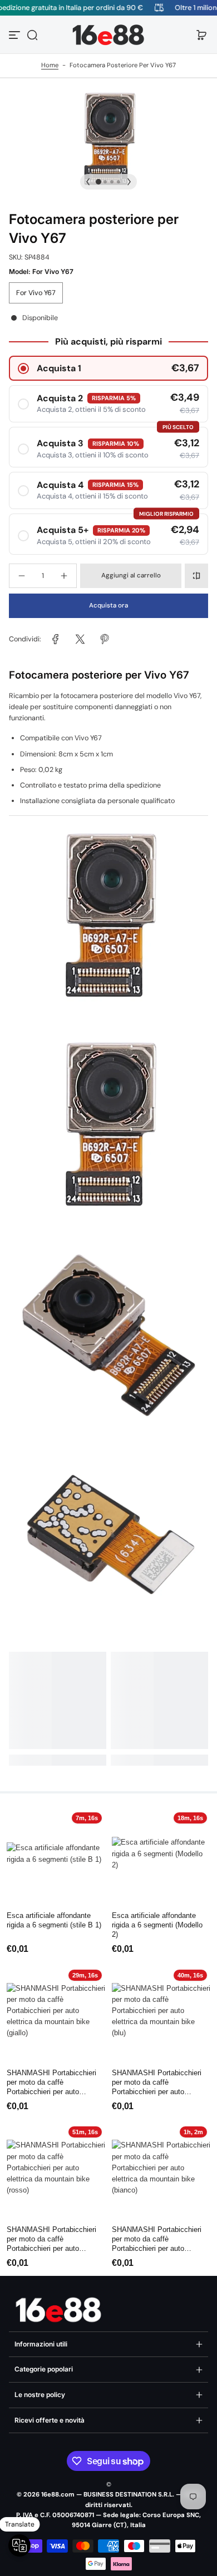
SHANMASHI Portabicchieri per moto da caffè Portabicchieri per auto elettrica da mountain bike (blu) (157, 2083)
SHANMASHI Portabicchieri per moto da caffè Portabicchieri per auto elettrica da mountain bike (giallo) (51, 2083)
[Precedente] (88, 182)
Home (50, 65)
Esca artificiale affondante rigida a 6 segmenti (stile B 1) (54, 1920)
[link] (56, 639)
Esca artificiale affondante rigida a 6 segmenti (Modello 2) (157, 1925)
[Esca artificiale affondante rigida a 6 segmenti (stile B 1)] (56, 1858)
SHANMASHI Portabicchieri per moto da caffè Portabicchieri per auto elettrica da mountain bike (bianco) (157, 2240)
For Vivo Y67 (36, 293)
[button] (32, 35)
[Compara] (196, 576)
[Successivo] (129, 182)
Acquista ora (108, 606)
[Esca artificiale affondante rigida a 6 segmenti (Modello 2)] (161, 1858)
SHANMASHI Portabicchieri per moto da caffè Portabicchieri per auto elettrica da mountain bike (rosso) (51, 2240)
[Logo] (108, 35)
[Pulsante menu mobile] (16, 35)
